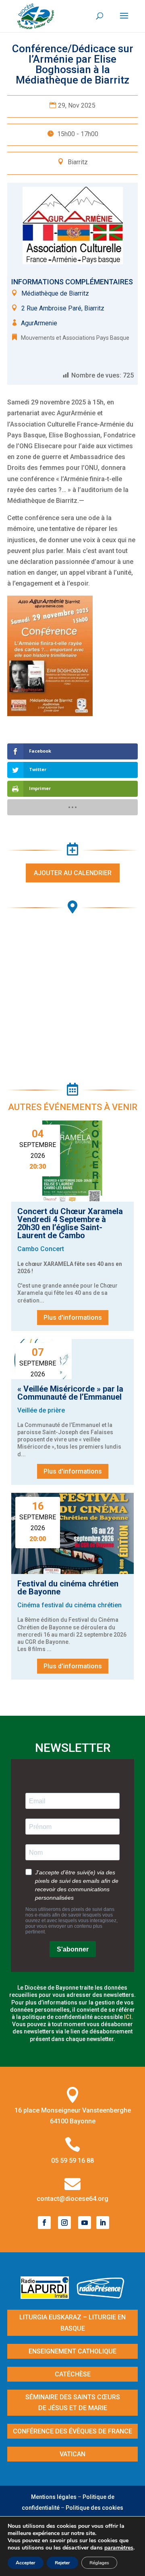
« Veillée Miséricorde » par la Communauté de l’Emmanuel (70, 1393)
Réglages (99, 2563)
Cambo (28, 1249)
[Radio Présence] (101, 2296)
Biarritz (78, 162)
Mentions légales (54, 2497)
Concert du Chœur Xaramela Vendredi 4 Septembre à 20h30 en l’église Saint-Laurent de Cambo (70, 1223)
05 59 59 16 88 (72, 2161)
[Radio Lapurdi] (48, 2296)
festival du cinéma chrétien (82, 1605)
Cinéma (29, 1605)
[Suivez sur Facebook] (44, 2223)
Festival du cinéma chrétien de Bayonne (68, 1588)
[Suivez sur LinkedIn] (103, 2223)
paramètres (119, 2548)
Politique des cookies (94, 2508)
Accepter (26, 2563)
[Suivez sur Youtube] (85, 2223)
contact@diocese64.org (72, 2199)
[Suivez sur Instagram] (64, 2223)
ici (128, 2017)
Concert (52, 1249)
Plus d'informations (73, 1318)
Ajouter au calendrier (73, 873)
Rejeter (62, 2563)
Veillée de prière (41, 1410)
